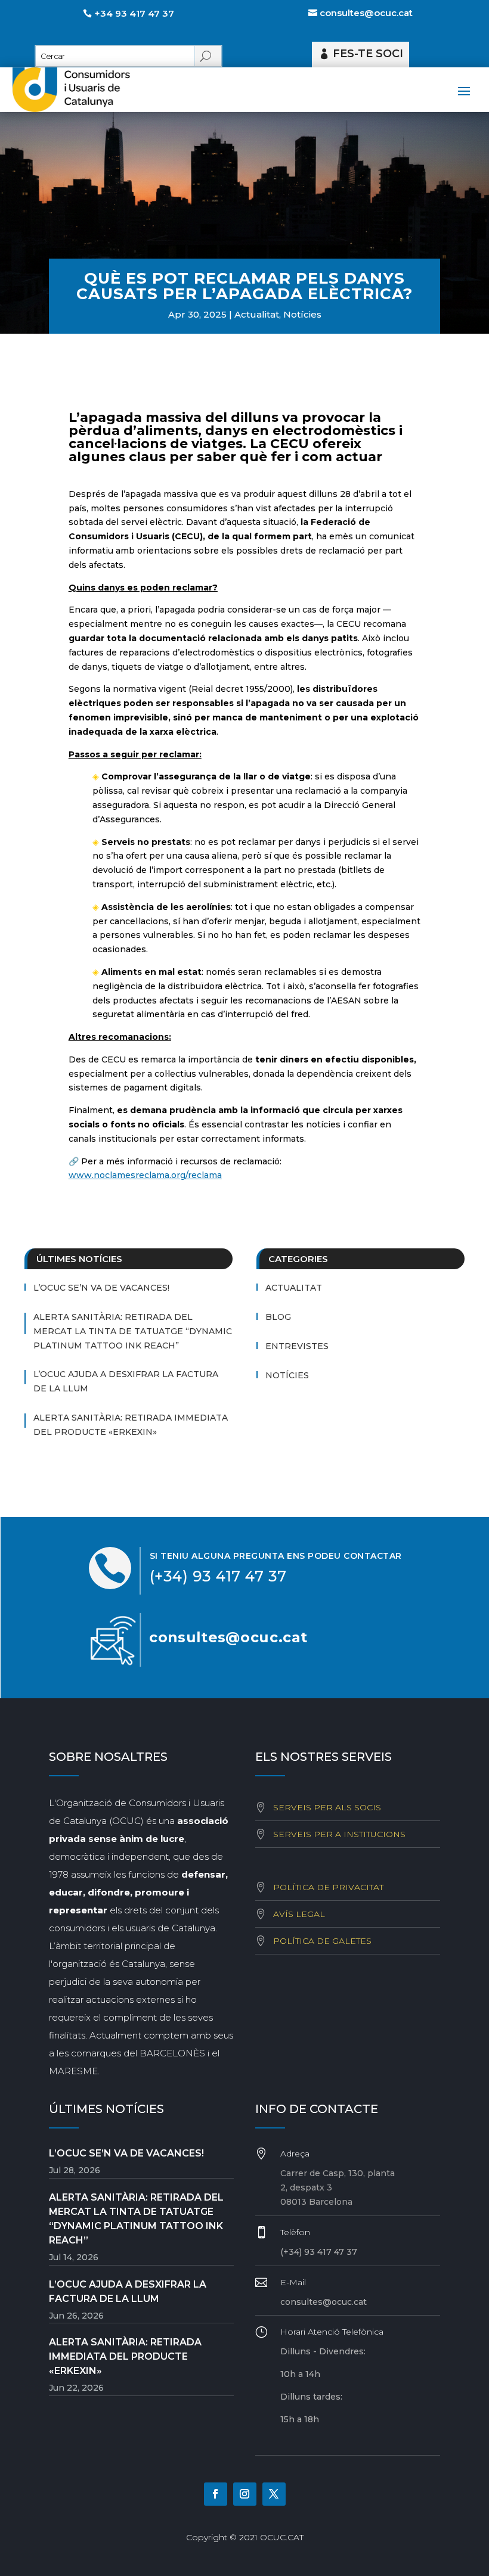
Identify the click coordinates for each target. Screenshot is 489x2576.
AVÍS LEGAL (299, 1914)
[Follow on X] (274, 2494)
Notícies (302, 314)
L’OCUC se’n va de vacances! (101, 1288)
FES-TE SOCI (368, 54)
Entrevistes (297, 1346)
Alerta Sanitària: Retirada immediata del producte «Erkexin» (131, 1425)
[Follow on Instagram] (245, 2494)
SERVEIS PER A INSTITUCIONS (339, 1834)
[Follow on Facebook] (216, 2494)
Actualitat (257, 314)
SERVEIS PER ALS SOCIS (327, 1807)
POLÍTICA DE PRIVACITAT (328, 1887)
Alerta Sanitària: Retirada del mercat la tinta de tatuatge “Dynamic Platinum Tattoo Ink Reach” (133, 1331)
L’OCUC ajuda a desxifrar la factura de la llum (126, 1381)
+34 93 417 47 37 (134, 13)
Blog (278, 1317)
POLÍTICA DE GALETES (322, 1941)
